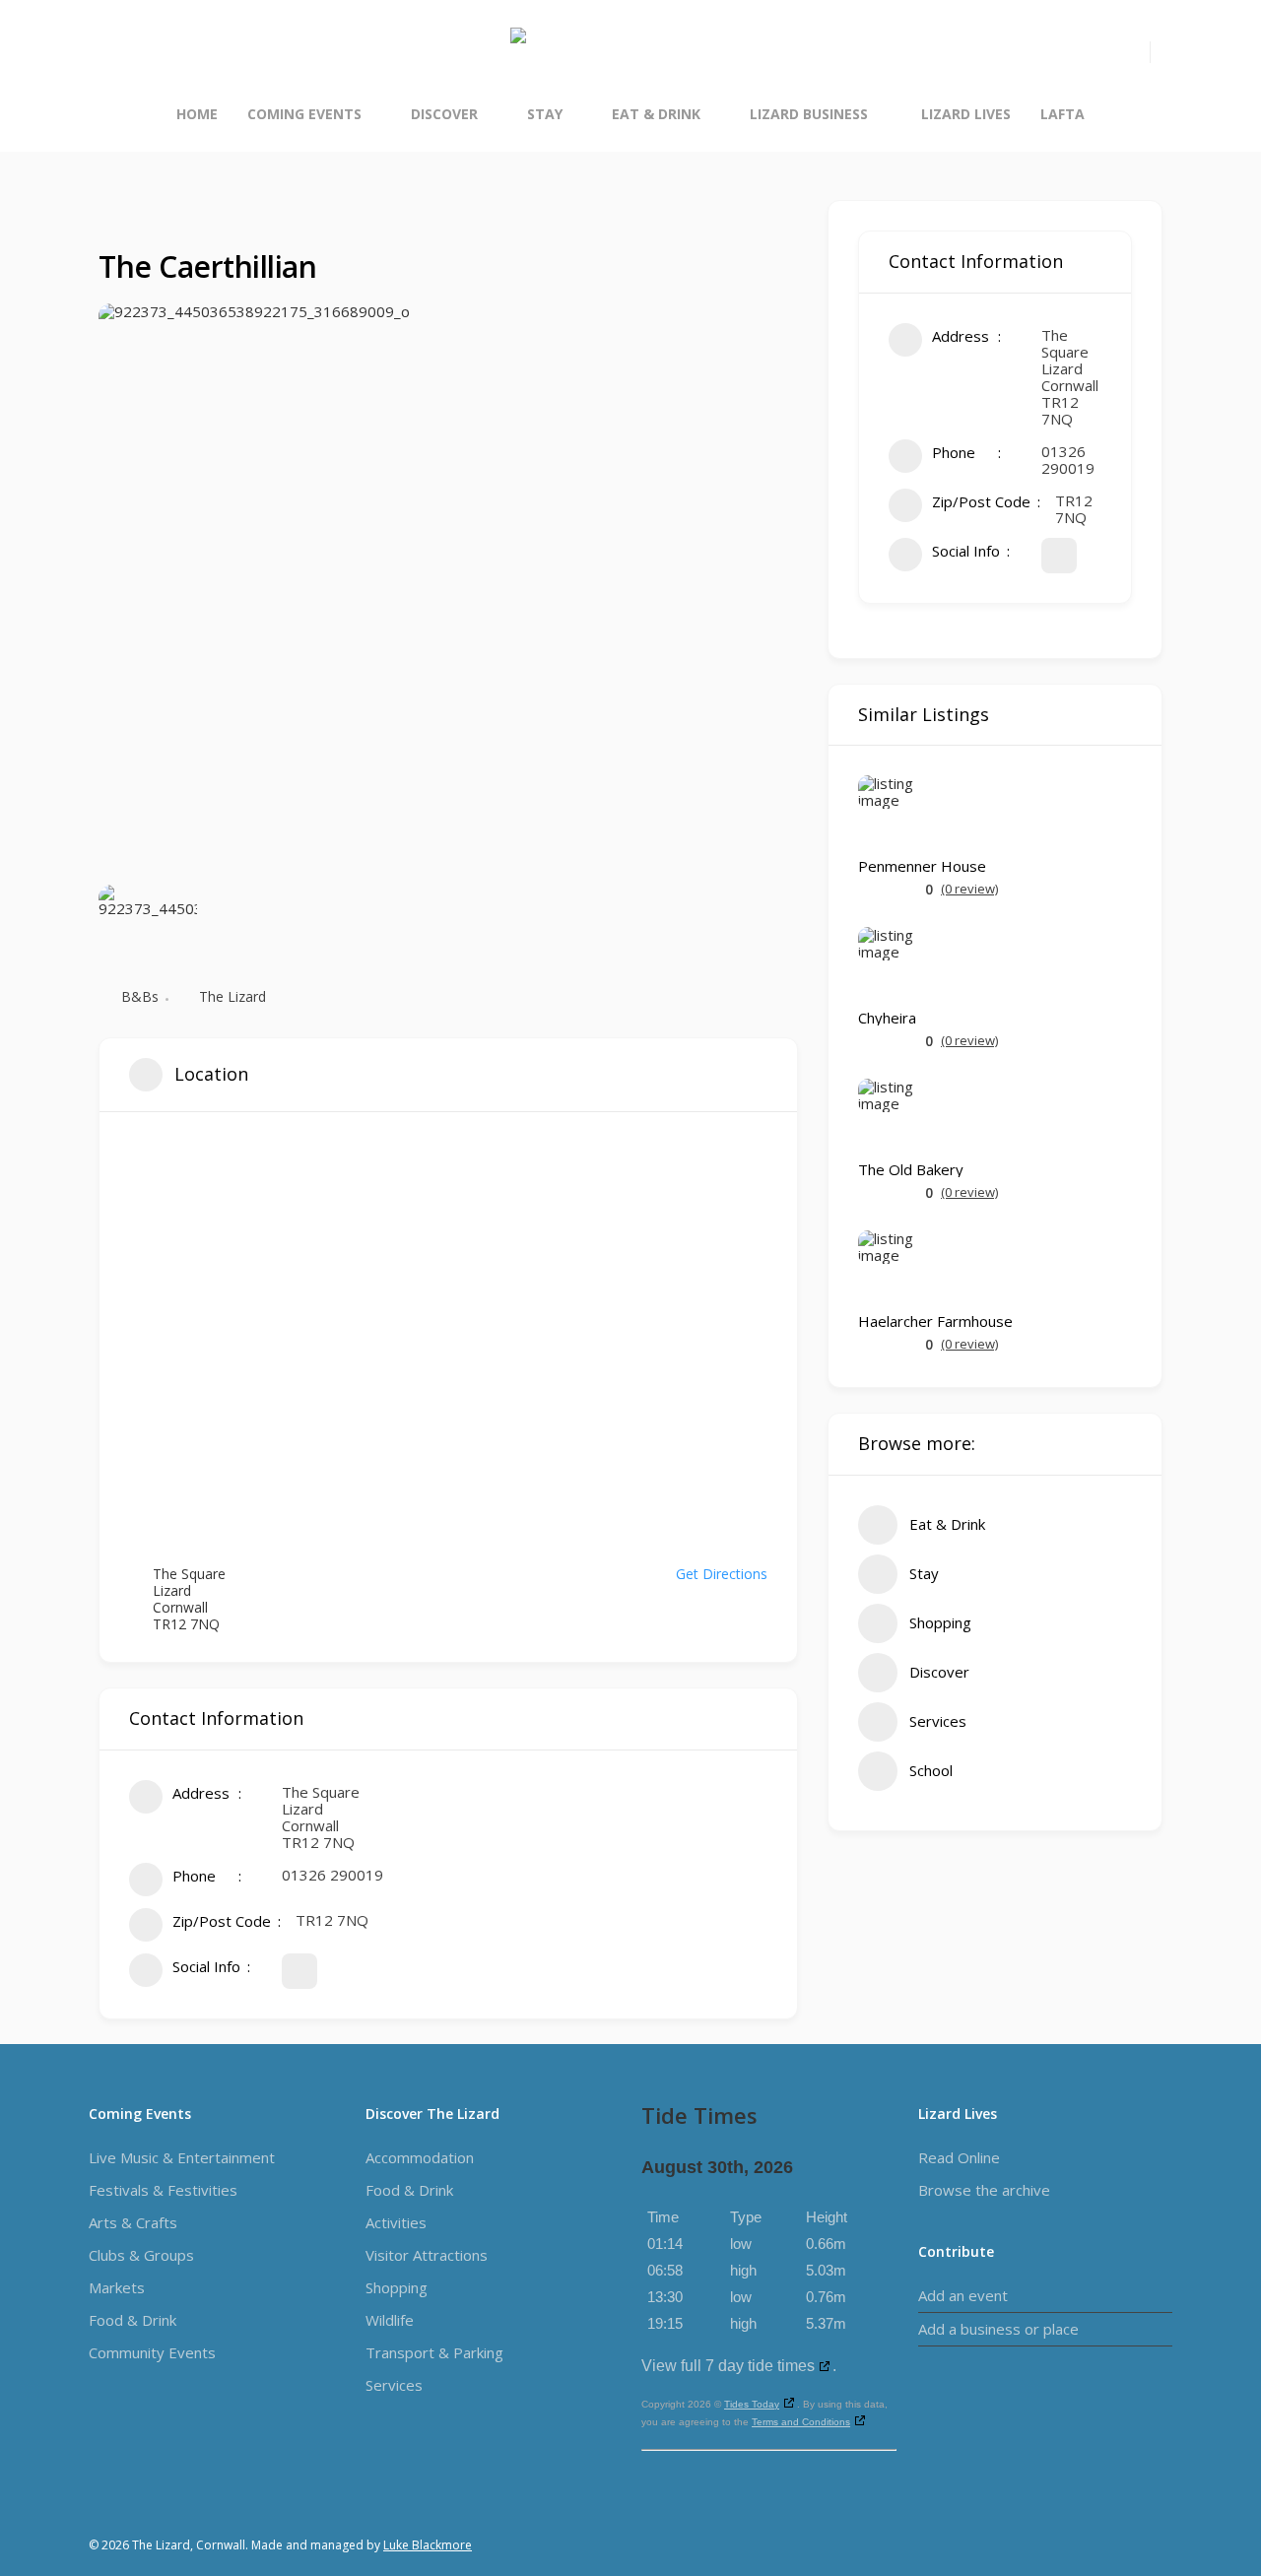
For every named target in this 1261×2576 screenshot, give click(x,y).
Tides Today (752, 2404)
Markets (117, 2287)
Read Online (959, 2158)
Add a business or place (998, 2329)
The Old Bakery (911, 1170)
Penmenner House (922, 866)
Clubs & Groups (141, 2255)
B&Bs (140, 996)
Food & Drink (133, 2320)
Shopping (397, 2287)
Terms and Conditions (801, 2422)
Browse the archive (984, 2190)
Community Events (152, 2352)
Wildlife (390, 2320)
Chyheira (887, 1018)
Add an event (963, 2295)
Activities (396, 2222)
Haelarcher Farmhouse (935, 1321)
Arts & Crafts (133, 2222)
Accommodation (420, 2158)
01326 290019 (332, 1875)
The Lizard (232, 996)
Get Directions (722, 1574)
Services (394, 2385)
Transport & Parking (434, 2352)
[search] (1138, 52)
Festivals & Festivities (163, 2190)
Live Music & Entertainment (182, 2158)
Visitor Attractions (427, 2255)
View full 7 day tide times (728, 2366)
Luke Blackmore (428, 2545)
